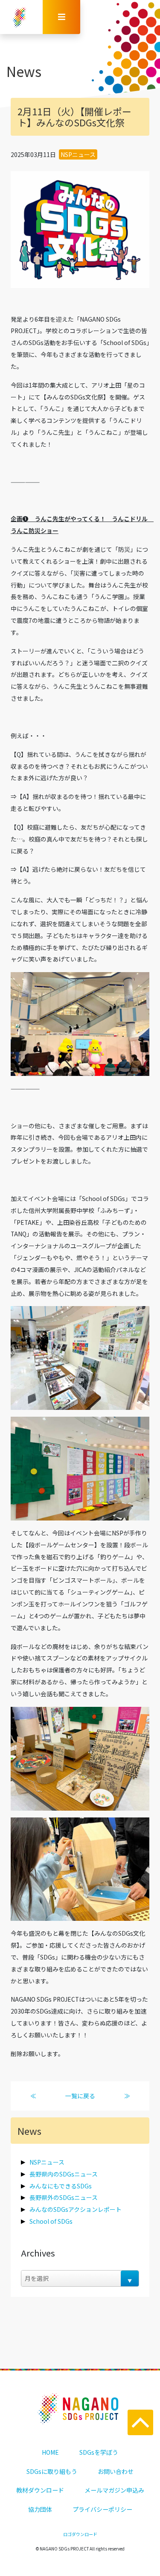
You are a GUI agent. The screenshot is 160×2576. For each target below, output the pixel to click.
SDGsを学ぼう (99, 2452)
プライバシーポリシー (102, 2509)
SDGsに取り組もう (52, 2471)
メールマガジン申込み (114, 2490)
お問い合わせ (116, 2471)
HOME (50, 2452)
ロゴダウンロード (80, 2534)
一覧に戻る (80, 2096)
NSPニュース (78, 154)
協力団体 (40, 2509)
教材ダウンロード (40, 2490)
